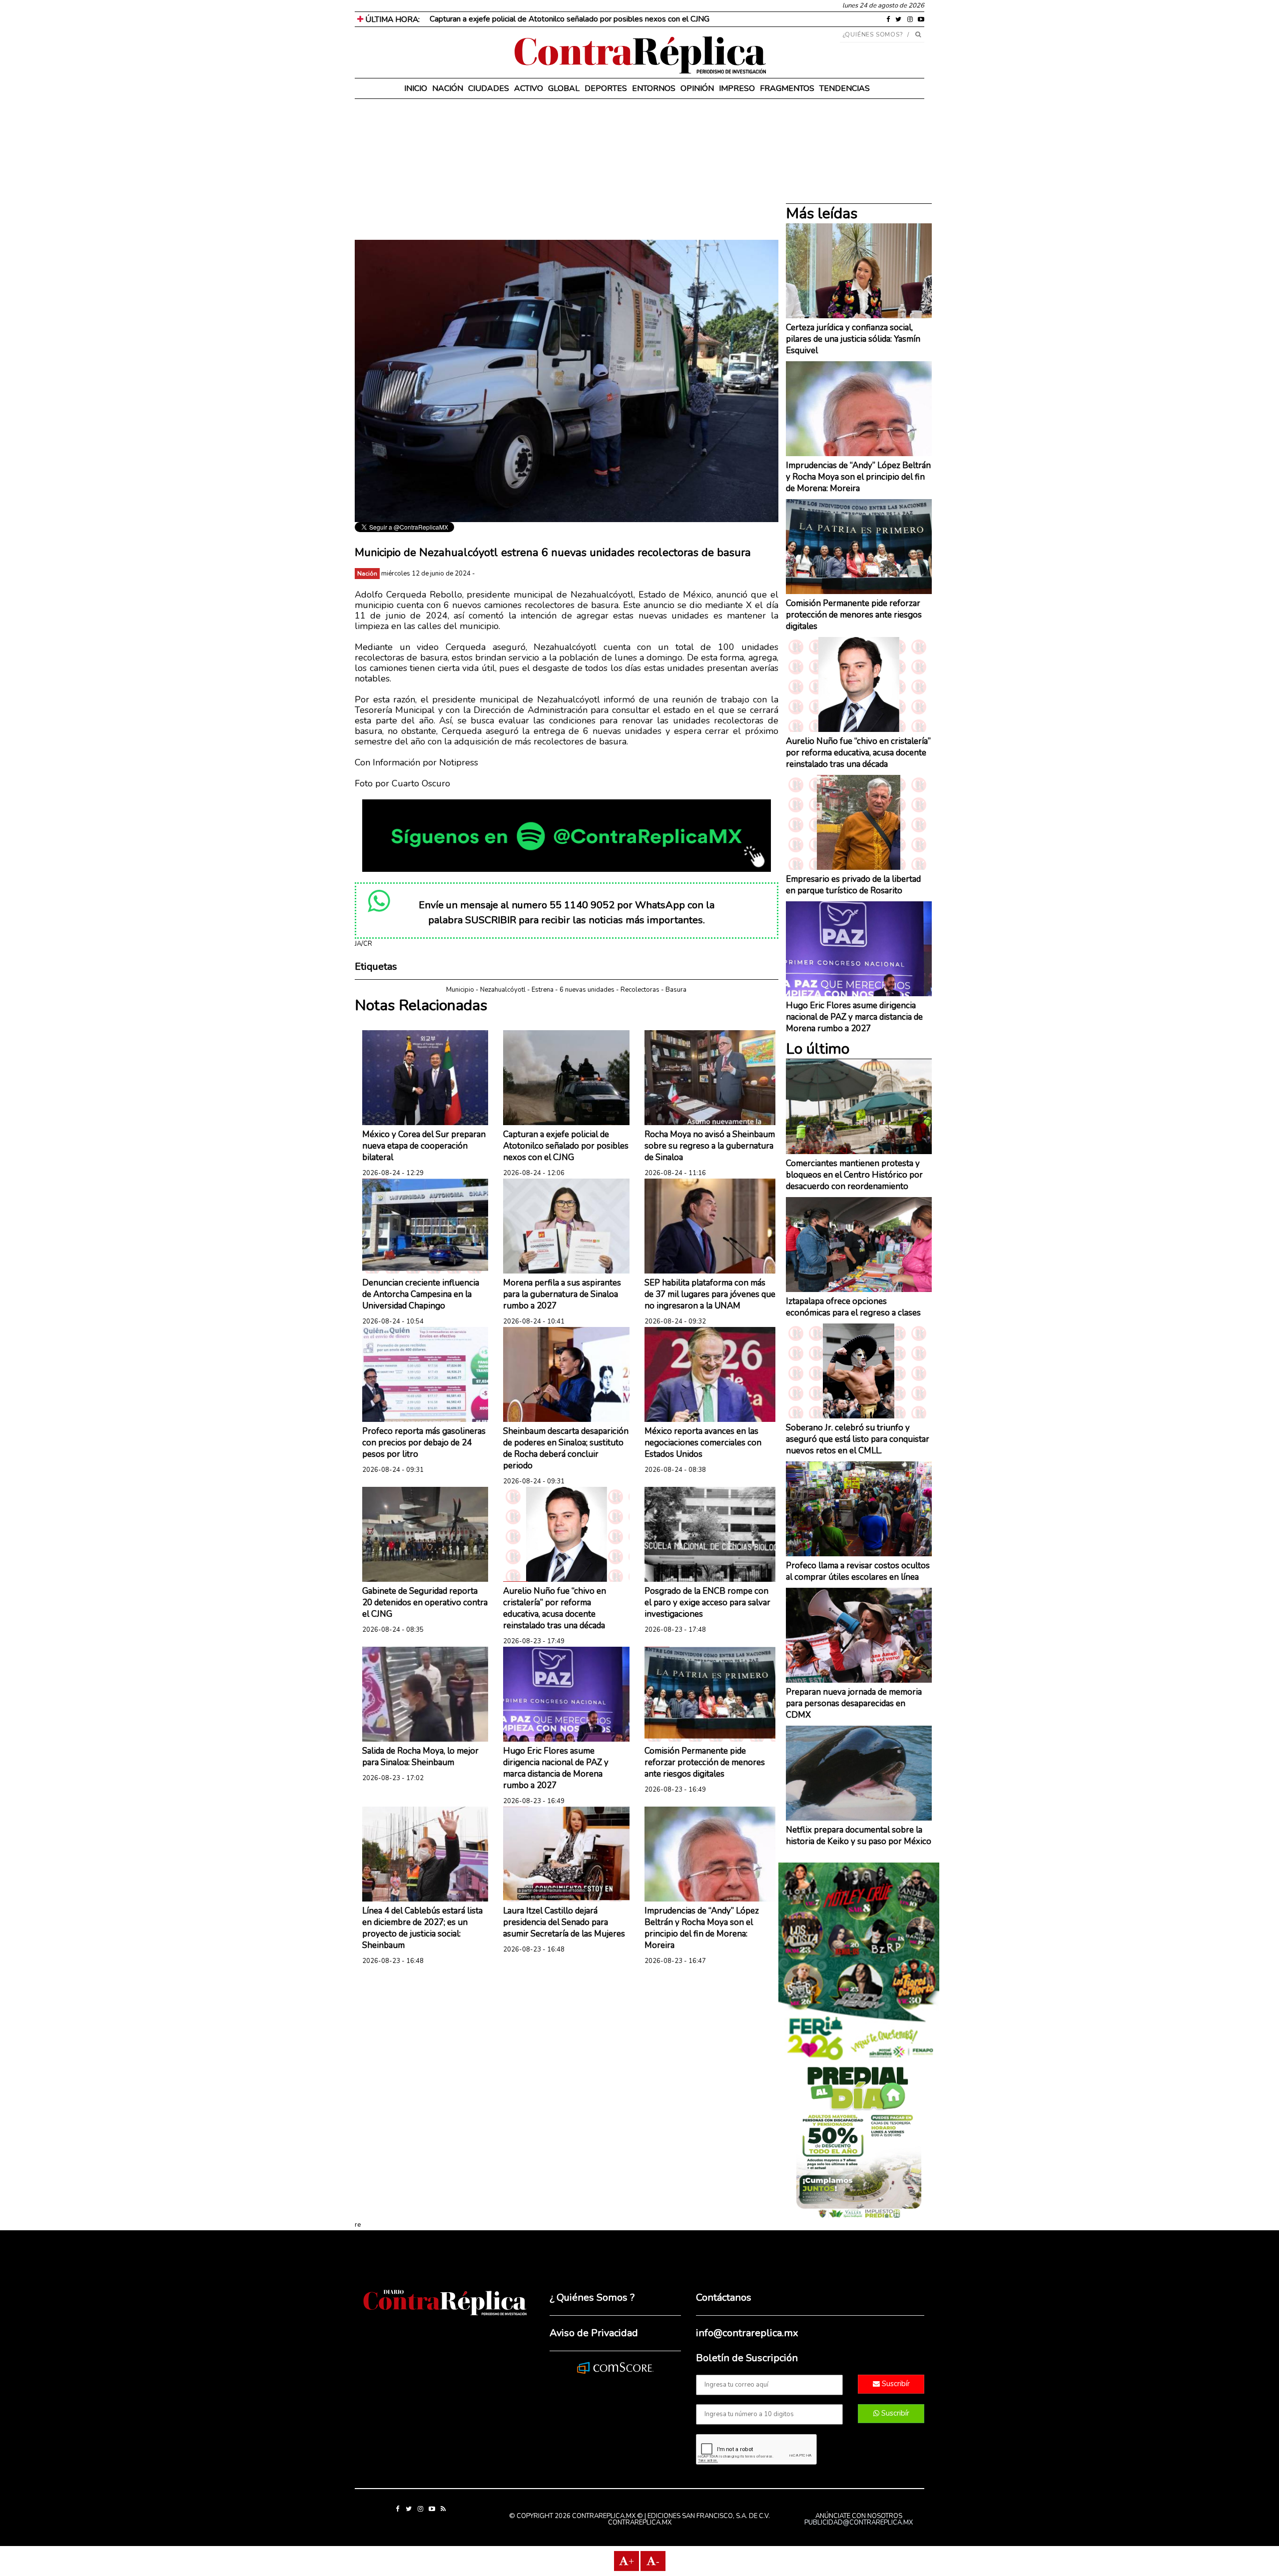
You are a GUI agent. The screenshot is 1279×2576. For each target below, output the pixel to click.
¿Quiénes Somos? (873, 34)
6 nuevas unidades (587, 990)
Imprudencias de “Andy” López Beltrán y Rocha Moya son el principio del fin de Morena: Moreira (702, 1928)
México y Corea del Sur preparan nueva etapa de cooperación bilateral (424, 1146)
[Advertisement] (567, 170)
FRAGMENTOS (787, 88)
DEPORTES (606, 88)
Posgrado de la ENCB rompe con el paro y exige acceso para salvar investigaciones (707, 1603)
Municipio (460, 990)
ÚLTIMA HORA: (391, 19)
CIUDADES (489, 88)
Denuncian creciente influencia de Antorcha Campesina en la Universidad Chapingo (421, 1294)
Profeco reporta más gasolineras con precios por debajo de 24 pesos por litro (424, 1443)
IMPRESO (737, 88)
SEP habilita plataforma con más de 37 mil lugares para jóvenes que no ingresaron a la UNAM (710, 1294)
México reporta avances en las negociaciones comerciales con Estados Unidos (703, 1443)
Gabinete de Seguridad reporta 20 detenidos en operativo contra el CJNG (425, 1603)
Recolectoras (640, 990)
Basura (676, 990)
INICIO (416, 88)
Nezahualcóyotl (503, 990)
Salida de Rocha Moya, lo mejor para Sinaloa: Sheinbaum (420, 1757)
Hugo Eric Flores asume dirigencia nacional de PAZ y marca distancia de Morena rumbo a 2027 (556, 1768)
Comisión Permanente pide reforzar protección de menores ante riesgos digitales (705, 1762)
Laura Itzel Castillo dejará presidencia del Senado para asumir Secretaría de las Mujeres (564, 1922)
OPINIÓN (697, 88)
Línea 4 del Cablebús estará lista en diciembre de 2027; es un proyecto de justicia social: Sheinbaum (422, 1928)
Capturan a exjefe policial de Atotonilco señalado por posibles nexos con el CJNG (566, 1146)
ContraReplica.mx (640, 2523)
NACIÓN (448, 88)
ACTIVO (529, 88)
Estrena (543, 990)
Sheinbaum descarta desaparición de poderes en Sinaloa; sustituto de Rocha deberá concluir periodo (566, 1448)
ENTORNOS (654, 88)
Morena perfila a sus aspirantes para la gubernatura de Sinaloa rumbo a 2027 (562, 1294)
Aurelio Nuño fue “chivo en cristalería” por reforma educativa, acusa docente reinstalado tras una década (555, 1608)
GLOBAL (564, 88)
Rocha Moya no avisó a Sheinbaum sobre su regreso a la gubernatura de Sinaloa (710, 1146)
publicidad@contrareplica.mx (859, 2523)
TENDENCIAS (845, 88)
